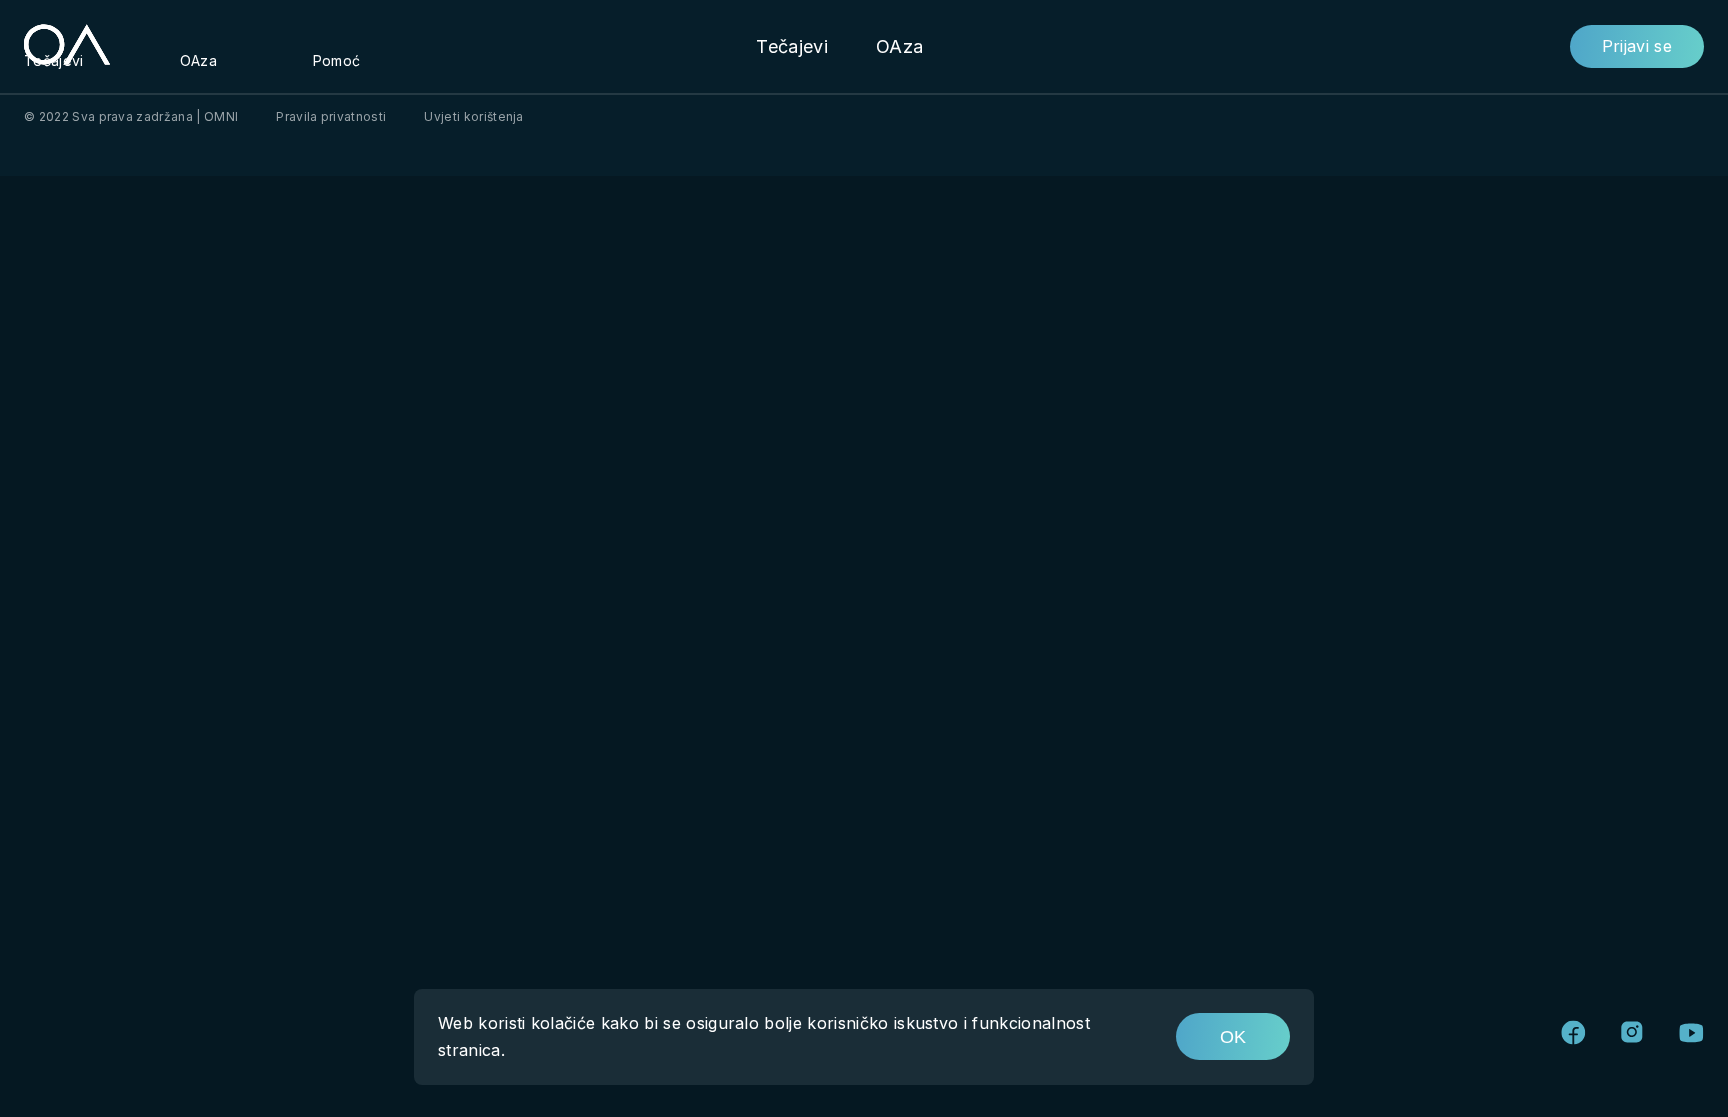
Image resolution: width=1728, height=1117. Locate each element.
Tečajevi (792, 46)
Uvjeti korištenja (473, 116)
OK (1233, 1037)
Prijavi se (1637, 46)
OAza (899, 46)
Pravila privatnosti (331, 116)
